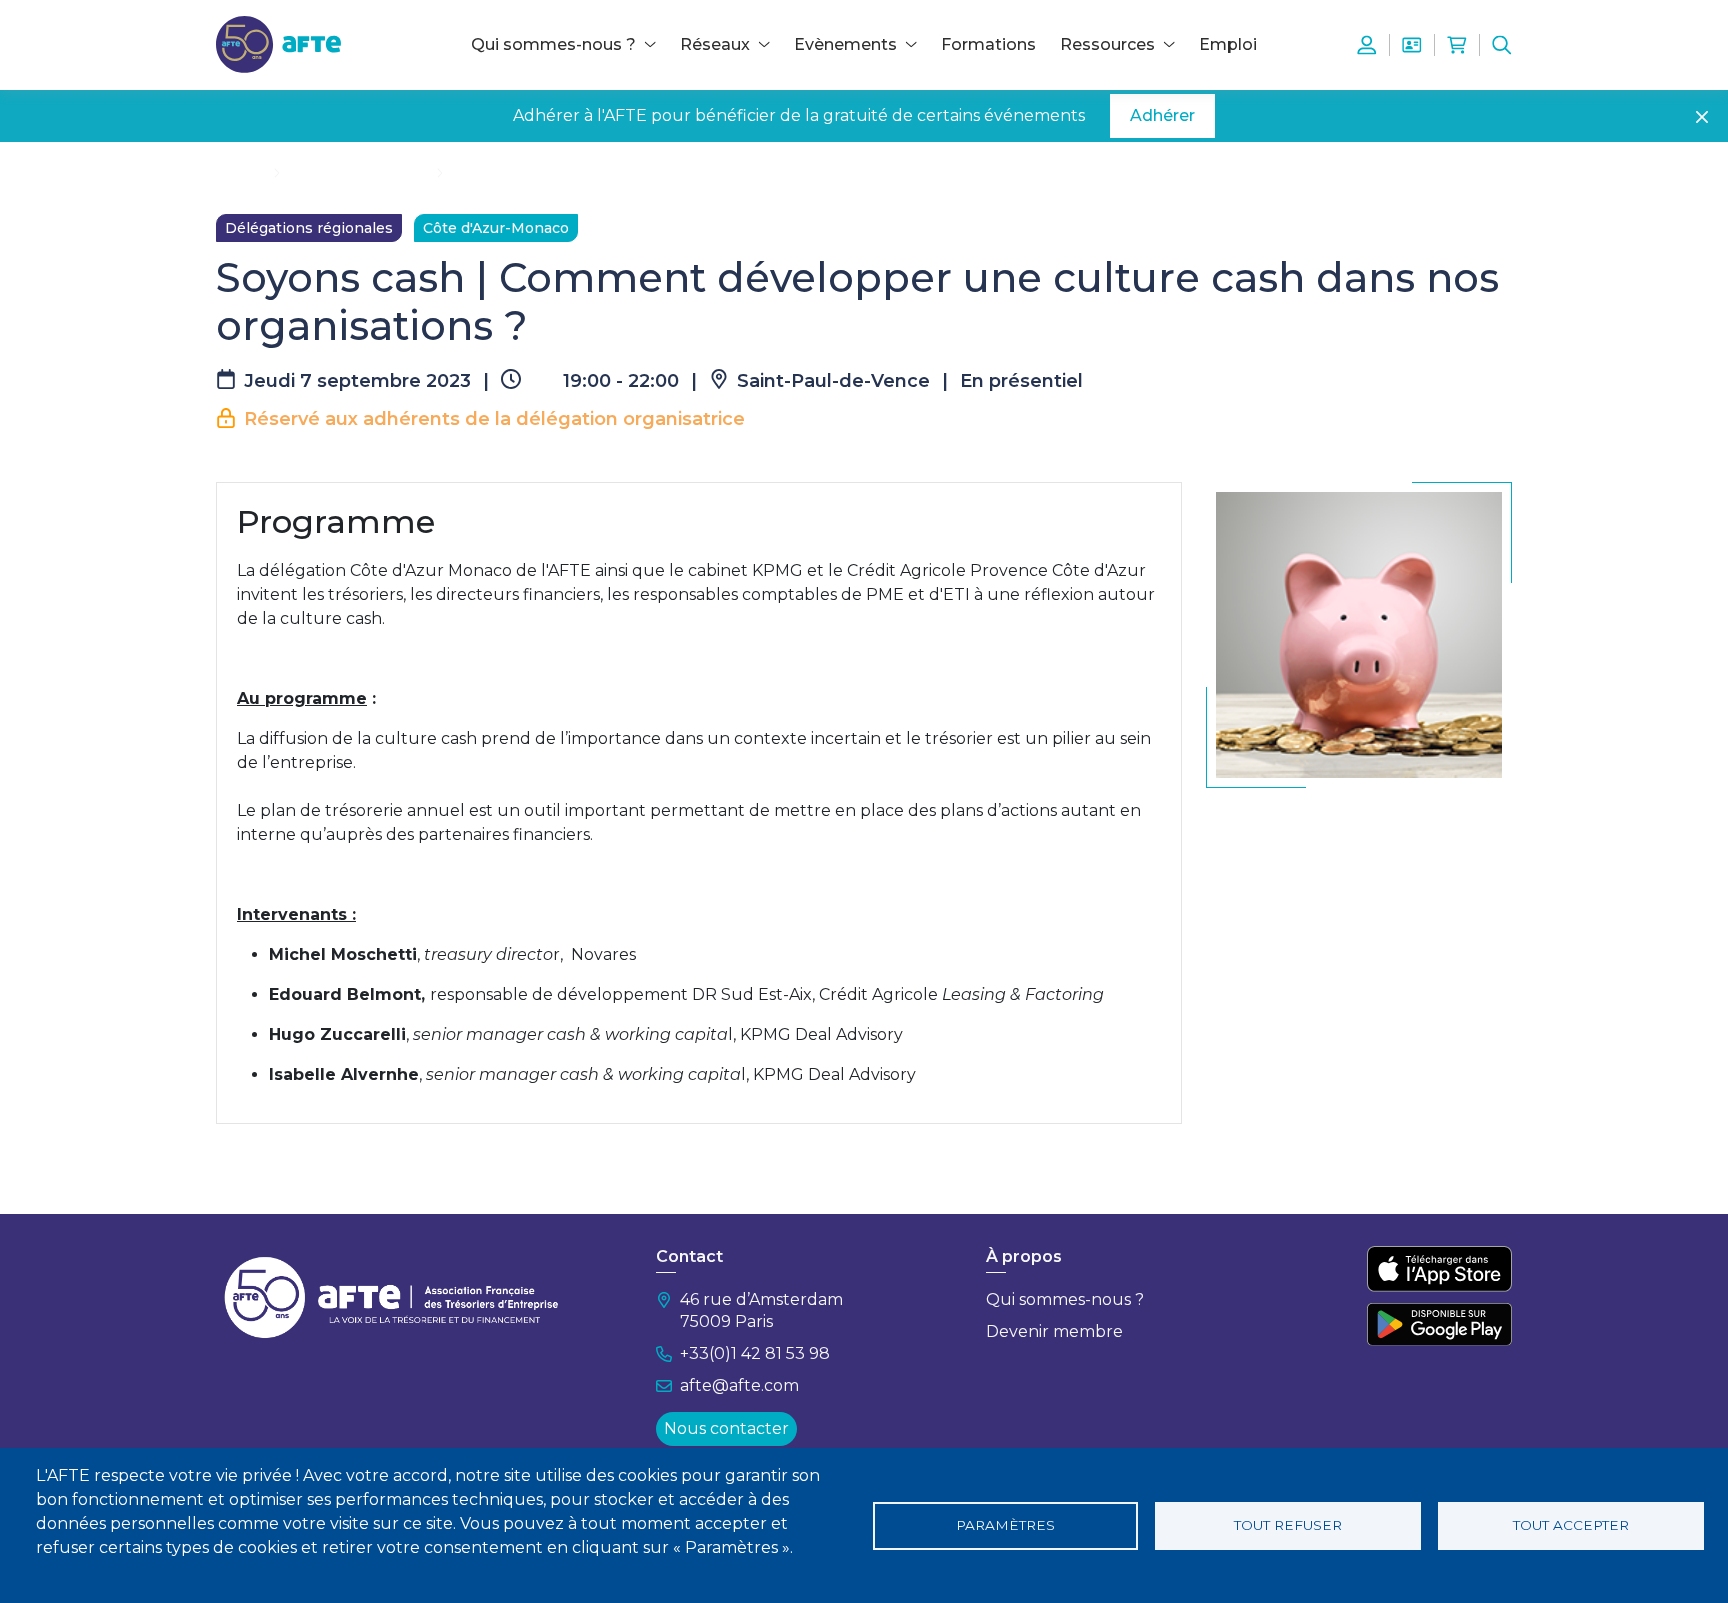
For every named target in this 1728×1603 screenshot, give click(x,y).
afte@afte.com (739, 1385)
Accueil (241, 172)
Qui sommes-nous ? (1065, 1299)
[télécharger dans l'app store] (1439, 1269)
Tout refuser (1288, 1525)
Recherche (1502, 45)
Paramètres (1005, 1525)
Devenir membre (1054, 1331)
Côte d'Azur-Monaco (496, 228)
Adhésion (1412, 45)
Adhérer (1162, 115)
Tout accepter (1571, 1525)
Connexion (1367, 45)
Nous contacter (726, 1428)
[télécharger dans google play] (1439, 1324)
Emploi (1228, 44)
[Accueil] (278, 43)
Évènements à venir (358, 172)
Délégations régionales (309, 228)
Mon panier (1457, 45)
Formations (988, 44)
